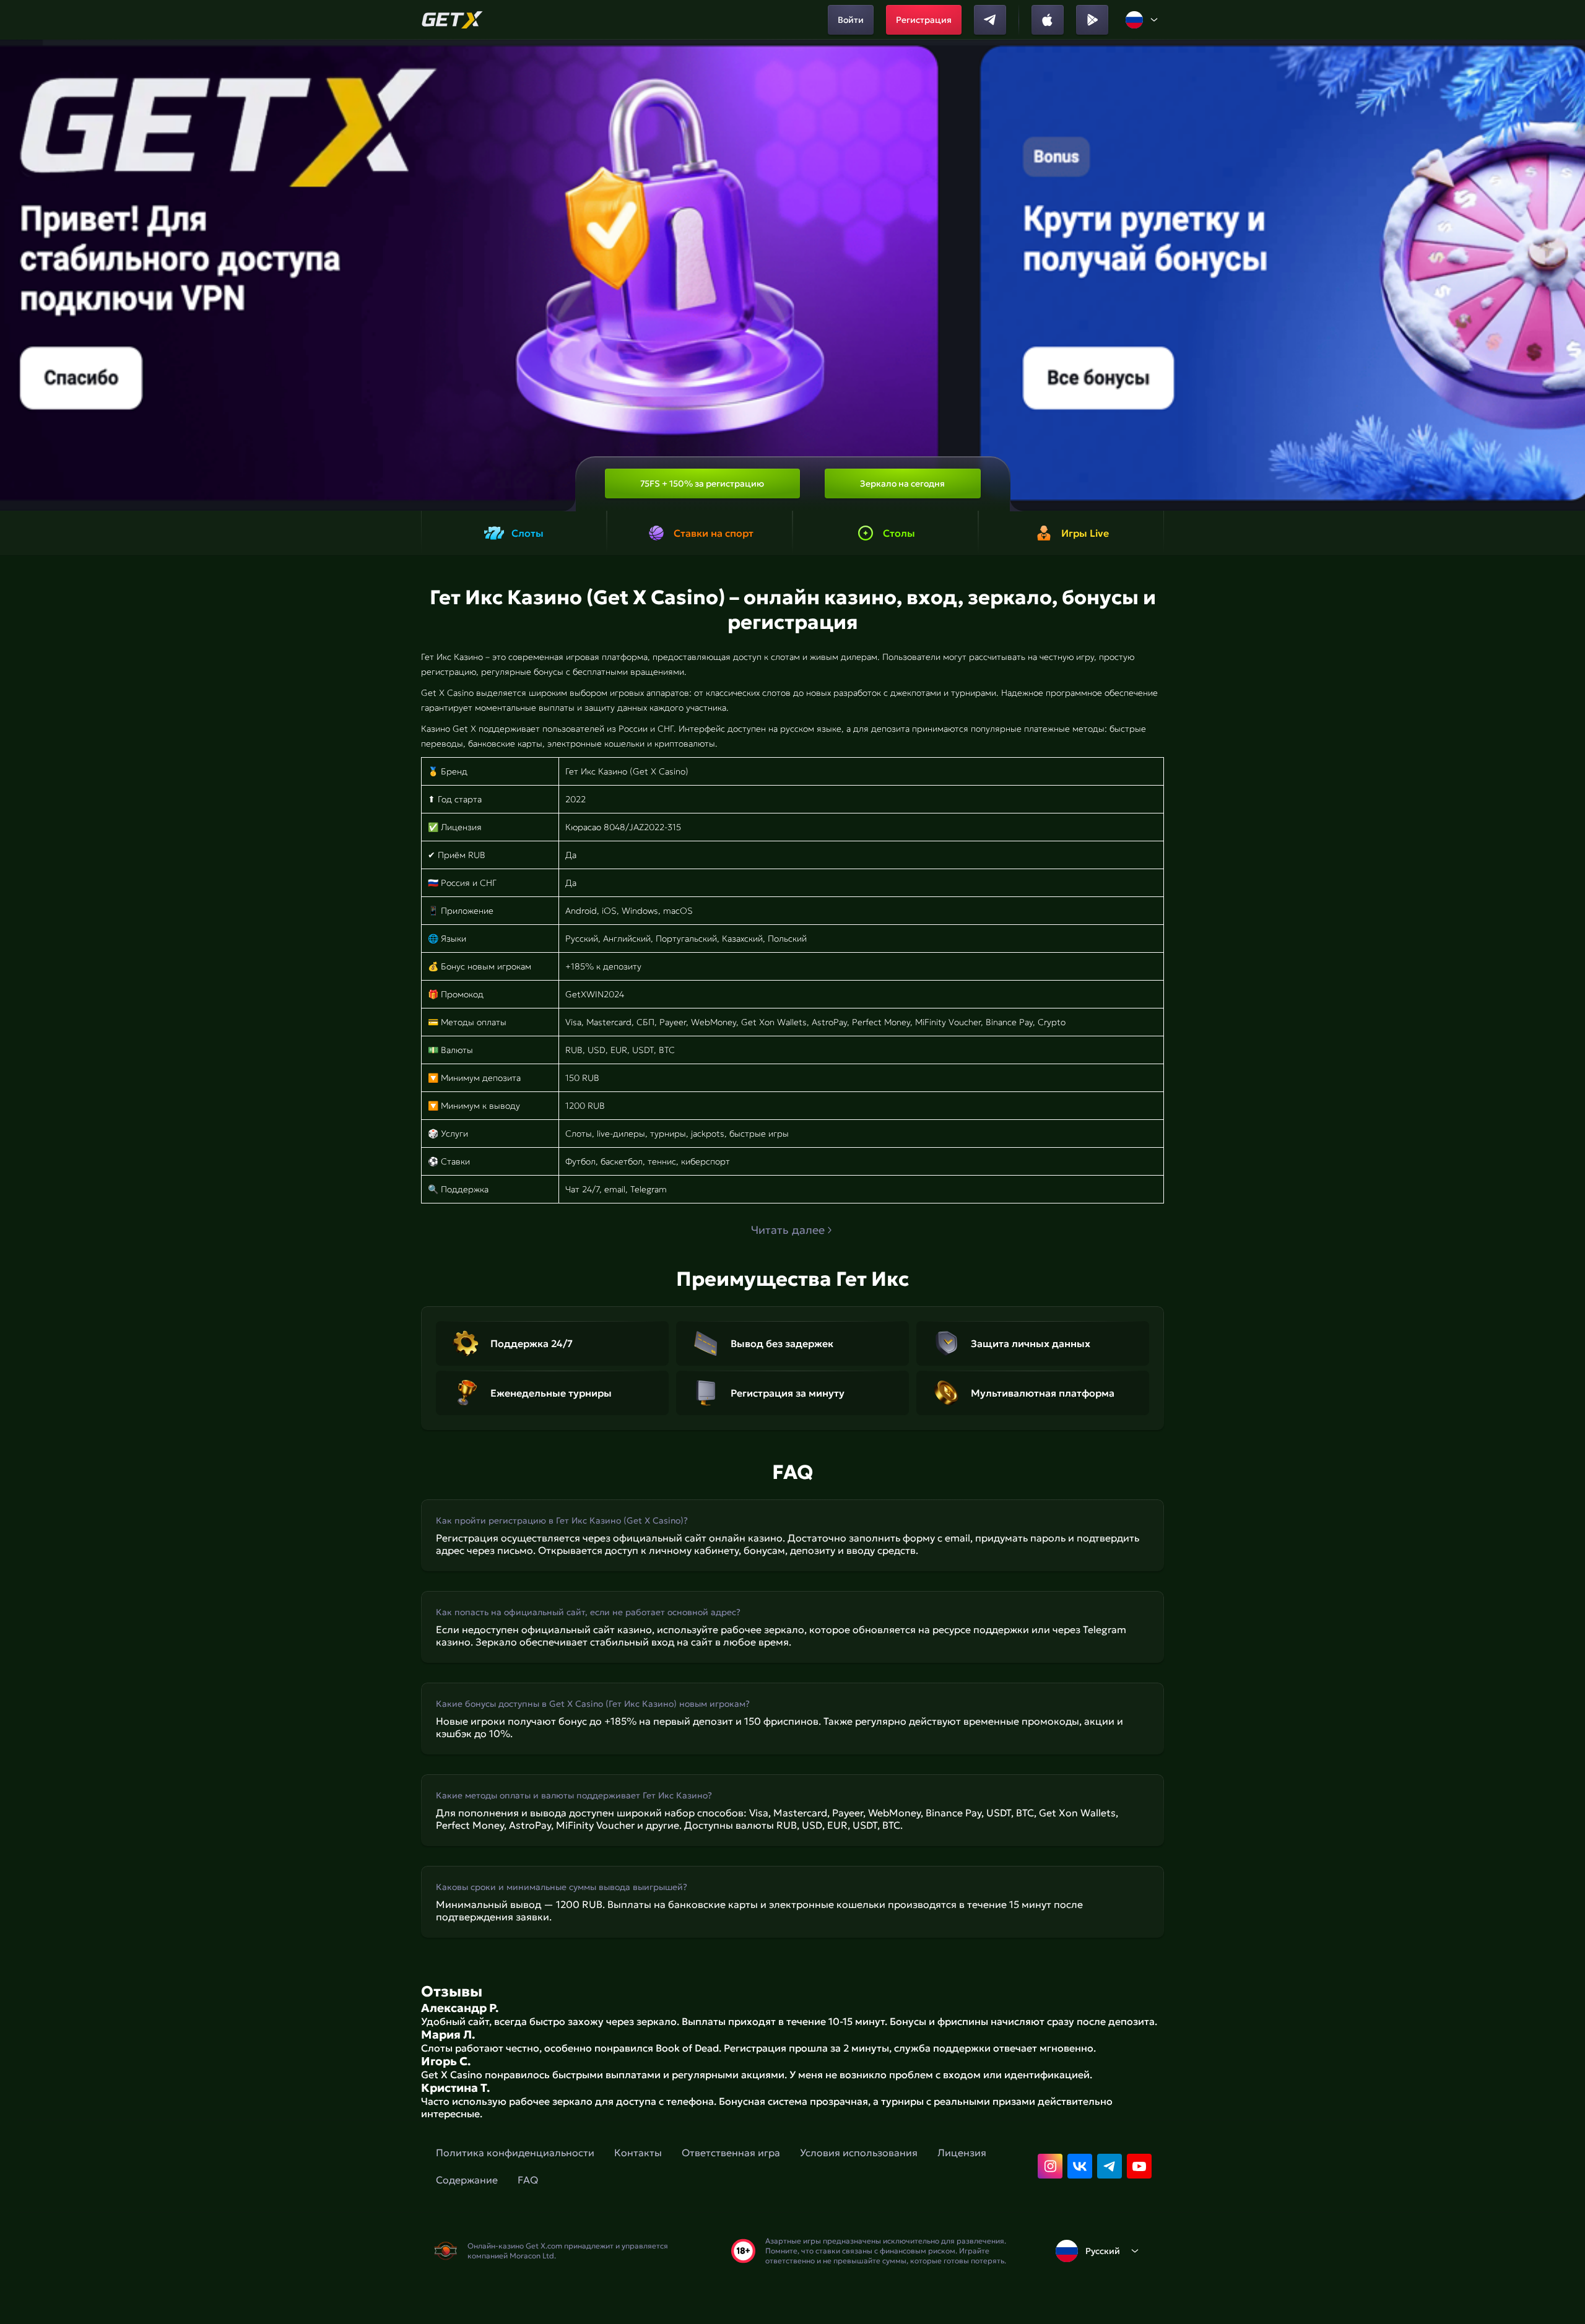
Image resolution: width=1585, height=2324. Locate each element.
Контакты (638, 2153)
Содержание (467, 2180)
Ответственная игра (731, 2153)
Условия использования (859, 2153)
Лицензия (962, 2153)
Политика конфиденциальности (515, 2153)
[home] (452, 20)
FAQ (528, 2180)
